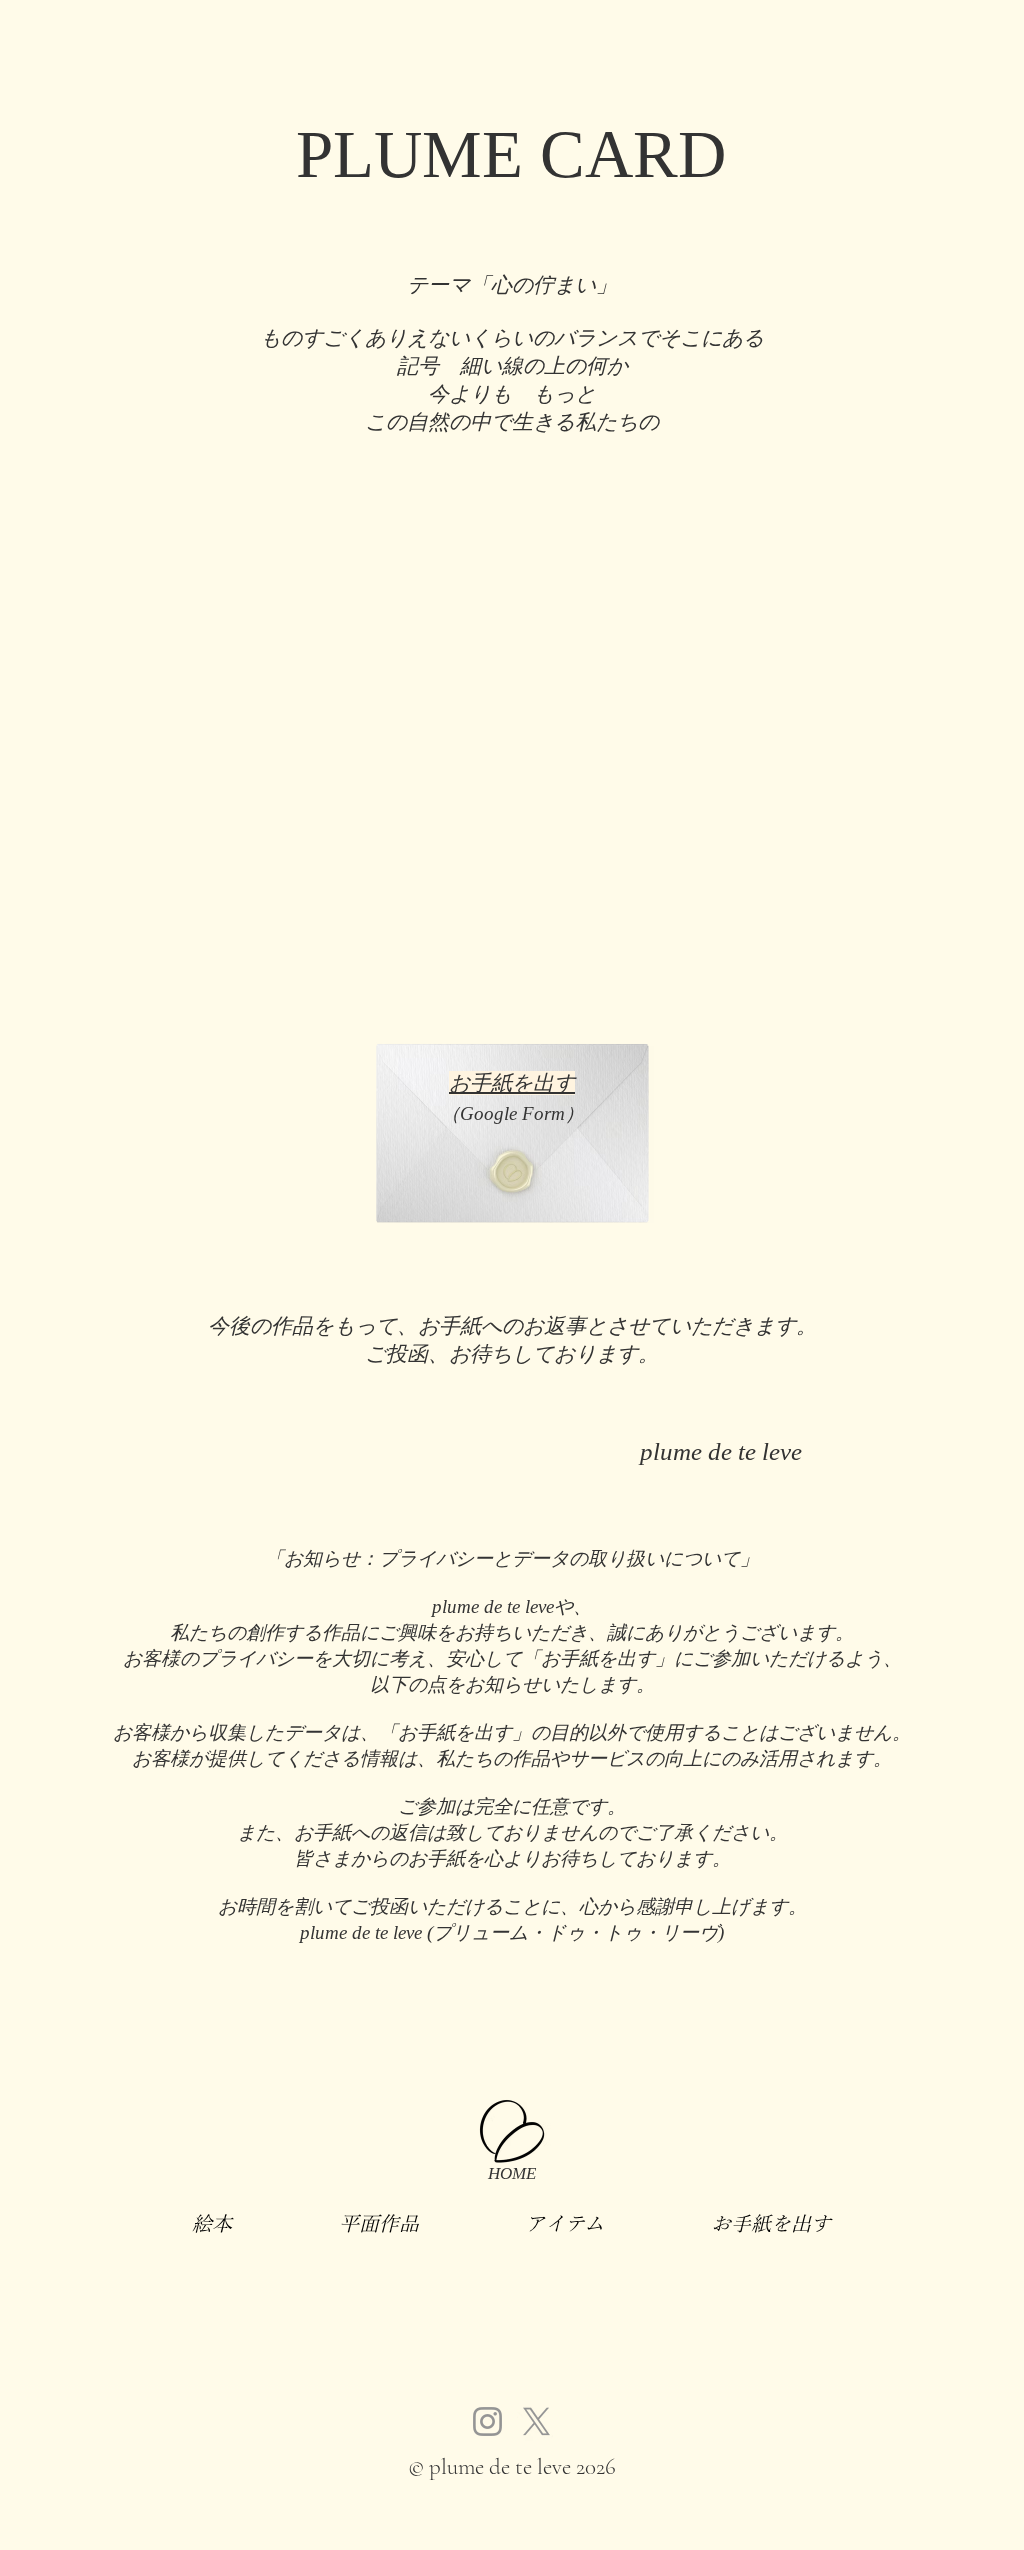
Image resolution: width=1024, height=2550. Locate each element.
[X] (536, 2421)
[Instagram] (487, 2421)
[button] (212, 2223)
